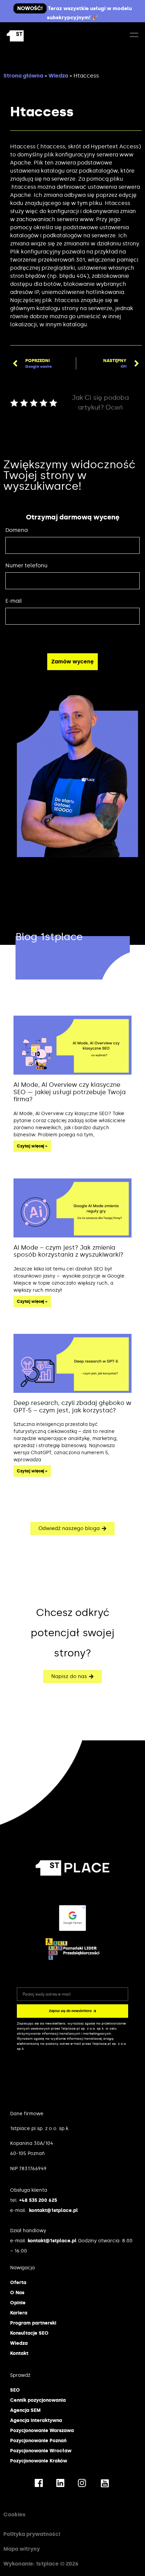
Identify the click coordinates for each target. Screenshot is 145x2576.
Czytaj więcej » (32, 1146)
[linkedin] (60, 2482)
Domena (17, 530)
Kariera (19, 2313)
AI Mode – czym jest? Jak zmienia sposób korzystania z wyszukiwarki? (68, 1251)
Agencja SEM (25, 2410)
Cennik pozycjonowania (38, 2400)
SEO (15, 2390)
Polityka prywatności (32, 2534)
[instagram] (82, 2482)
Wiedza (58, 76)
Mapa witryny (22, 2549)
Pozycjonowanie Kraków (39, 2461)
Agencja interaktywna (36, 2420)
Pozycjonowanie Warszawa (42, 2431)
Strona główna (23, 76)
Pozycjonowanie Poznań (38, 2441)
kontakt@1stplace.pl (53, 2210)
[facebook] (39, 2482)
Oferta (18, 2283)
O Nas (17, 2293)
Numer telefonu (26, 565)
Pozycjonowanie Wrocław (41, 2451)
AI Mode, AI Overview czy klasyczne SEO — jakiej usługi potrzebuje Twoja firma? (70, 1092)
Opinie (18, 2303)
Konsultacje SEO (29, 2333)
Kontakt (19, 2353)
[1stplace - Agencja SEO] (36, 36)
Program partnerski (33, 2323)
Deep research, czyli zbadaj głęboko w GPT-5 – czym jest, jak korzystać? (72, 1407)
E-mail (14, 601)
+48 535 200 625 (38, 2200)
